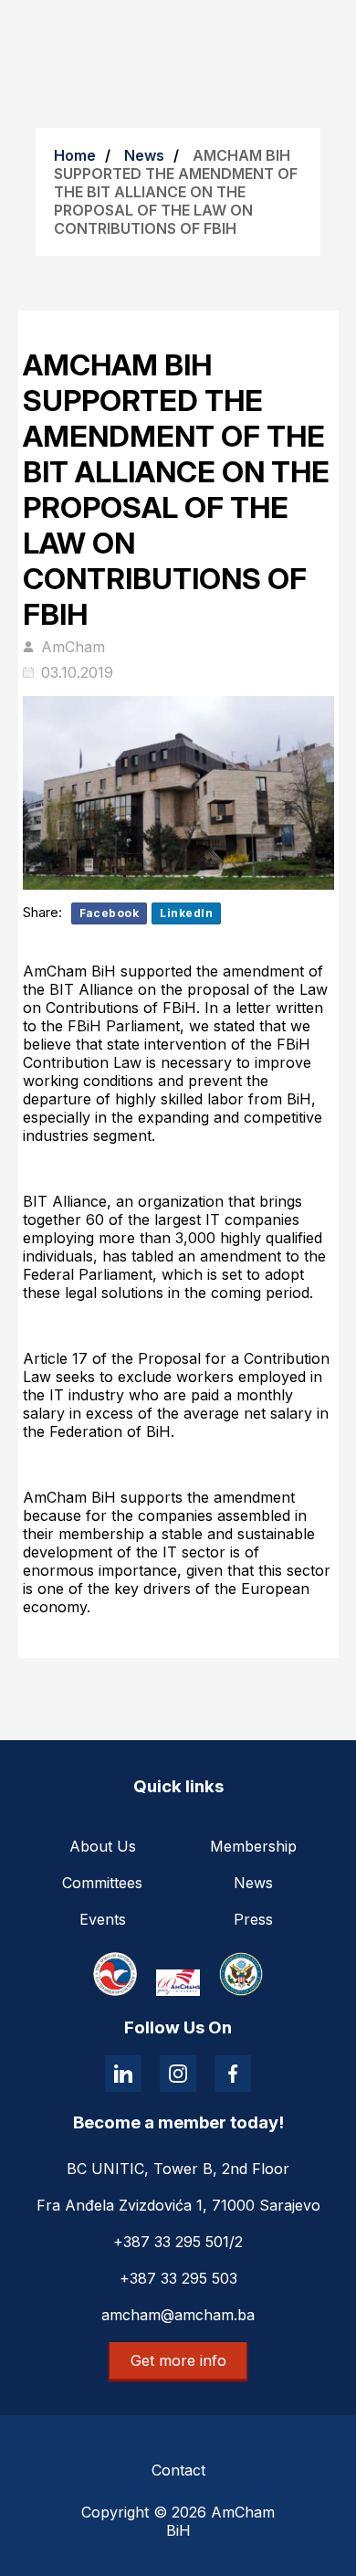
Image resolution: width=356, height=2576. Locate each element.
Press (253, 1919)
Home (75, 155)
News (144, 155)
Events (103, 1919)
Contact (178, 2470)
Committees (102, 1883)
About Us (103, 1846)
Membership (253, 1846)
